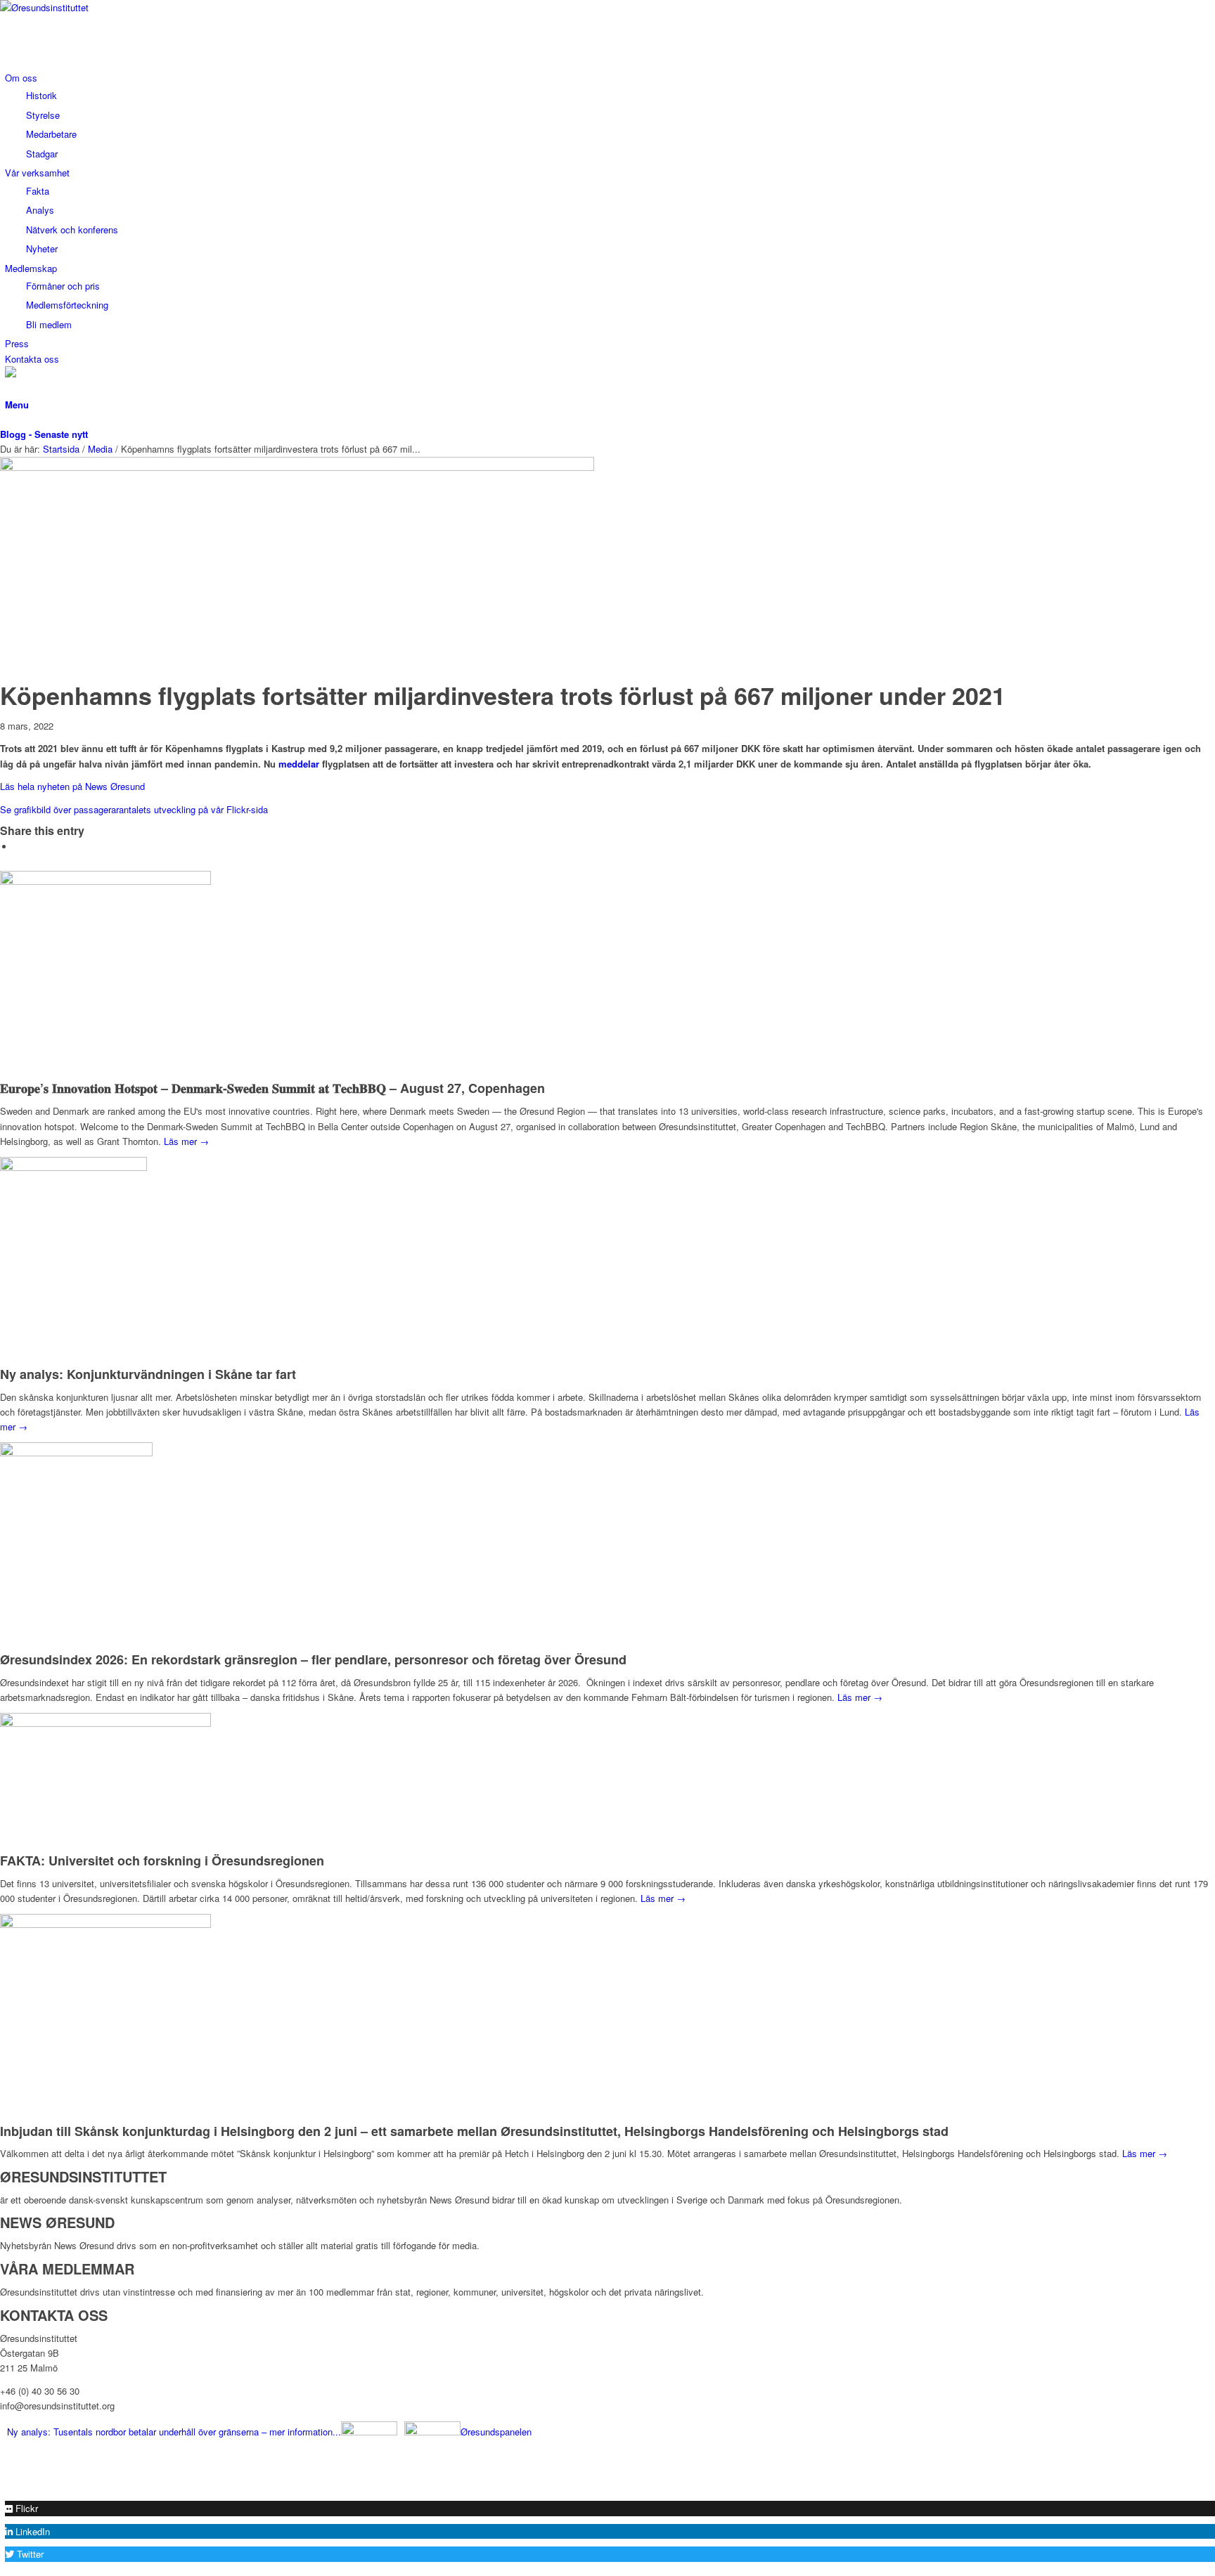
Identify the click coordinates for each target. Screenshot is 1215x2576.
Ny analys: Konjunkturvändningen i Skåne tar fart (148, 1374)
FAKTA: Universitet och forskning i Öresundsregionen (162, 1860)
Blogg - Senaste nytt (44, 434)
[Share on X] (18, 847)
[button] (21, 2508)
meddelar (299, 764)
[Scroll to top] (4, 2485)
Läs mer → (186, 1141)
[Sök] (8, 389)
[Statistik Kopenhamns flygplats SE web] (297, 467)
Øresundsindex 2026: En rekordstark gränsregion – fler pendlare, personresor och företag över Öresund (313, 1659)
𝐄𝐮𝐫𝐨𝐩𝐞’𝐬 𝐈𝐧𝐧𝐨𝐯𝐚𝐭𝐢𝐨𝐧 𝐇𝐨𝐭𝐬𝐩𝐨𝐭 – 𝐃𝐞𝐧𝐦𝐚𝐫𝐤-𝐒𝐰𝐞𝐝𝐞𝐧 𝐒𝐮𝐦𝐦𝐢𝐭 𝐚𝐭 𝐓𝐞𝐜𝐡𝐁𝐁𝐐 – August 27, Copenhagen (272, 1088)
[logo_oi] (105, 7)
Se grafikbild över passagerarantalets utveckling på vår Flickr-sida (134, 809)
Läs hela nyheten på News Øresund (72, 786)
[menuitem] (610, 116)
